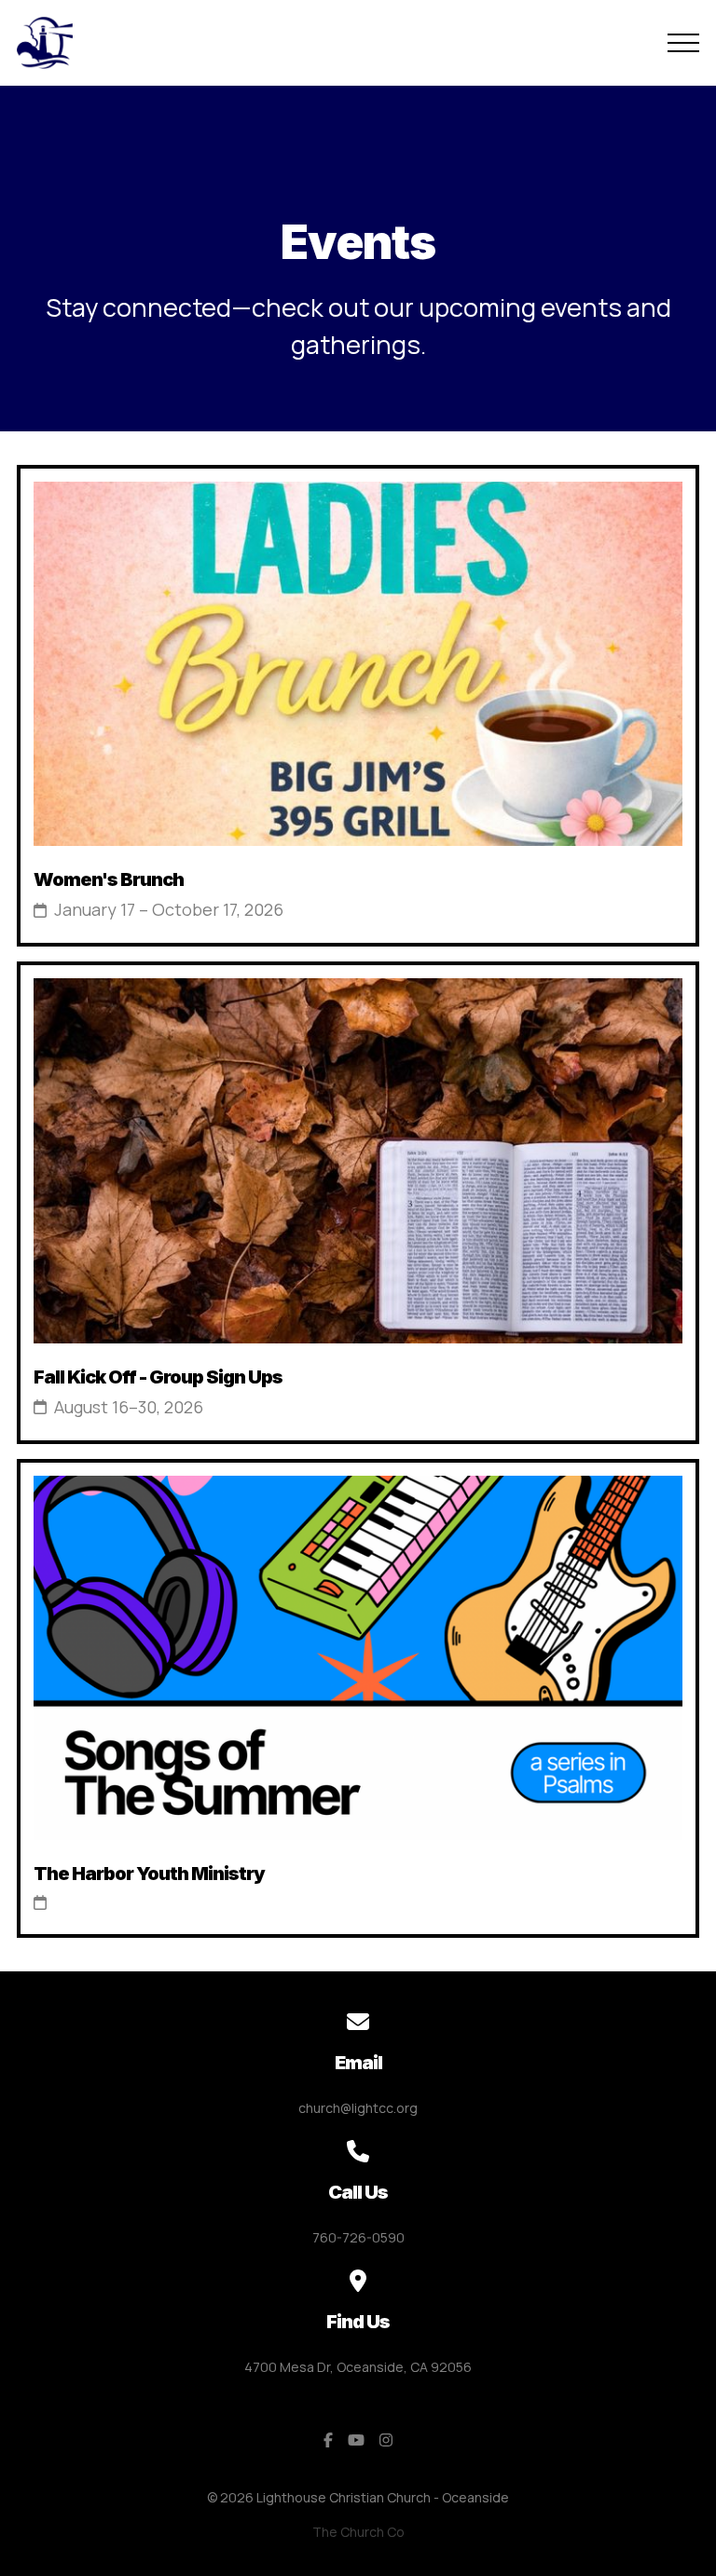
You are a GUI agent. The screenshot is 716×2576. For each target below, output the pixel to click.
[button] (683, 43)
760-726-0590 (358, 2237)
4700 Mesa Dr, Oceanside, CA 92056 (358, 2367)
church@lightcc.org (358, 2108)
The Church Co (358, 2532)
